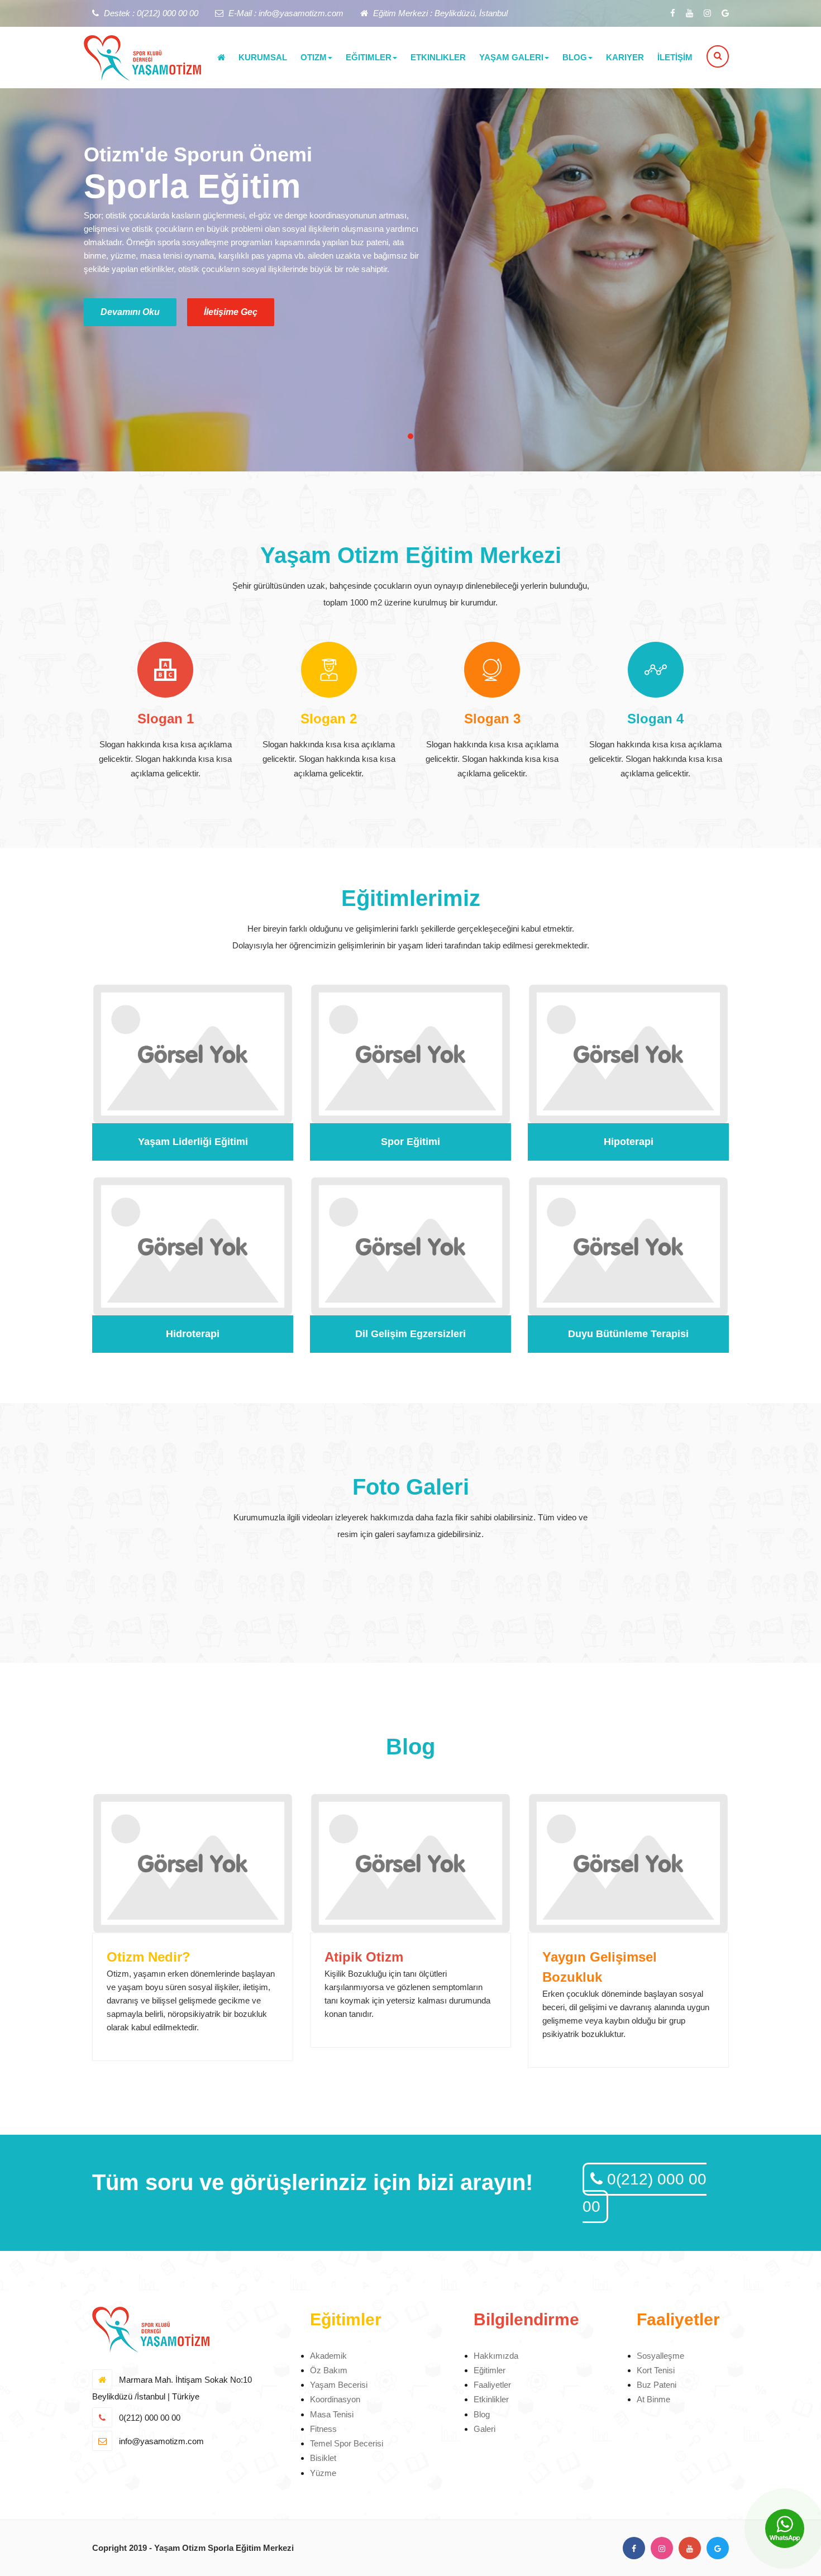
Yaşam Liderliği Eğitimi (193, 1142)
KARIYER (625, 57)
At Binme (653, 2399)
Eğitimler (490, 2370)
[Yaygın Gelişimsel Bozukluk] (628, 1863)
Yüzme (323, 2473)
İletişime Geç (231, 312)
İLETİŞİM (675, 57)
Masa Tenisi (332, 2414)
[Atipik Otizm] (410, 1863)
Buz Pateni (657, 2385)
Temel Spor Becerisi (347, 2443)
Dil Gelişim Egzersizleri (410, 1334)
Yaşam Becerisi (339, 2385)
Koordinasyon (335, 2399)
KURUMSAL (263, 57)
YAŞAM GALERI (511, 57)
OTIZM (314, 57)
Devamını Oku (130, 312)
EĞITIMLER (369, 57)
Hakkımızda (496, 2356)
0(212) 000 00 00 (645, 2193)
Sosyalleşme (660, 2356)
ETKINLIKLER (438, 57)
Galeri (485, 2429)
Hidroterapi (193, 1334)
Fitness (323, 2429)
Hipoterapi (629, 1142)
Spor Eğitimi (410, 1142)
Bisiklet (323, 2458)
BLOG (575, 57)
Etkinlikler (491, 2399)
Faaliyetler (492, 2385)
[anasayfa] (221, 58)
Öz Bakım (329, 2370)
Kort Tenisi (656, 2370)
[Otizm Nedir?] (193, 1863)
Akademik (328, 2356)
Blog (482, 2414)
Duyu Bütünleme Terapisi (628, 1334)
